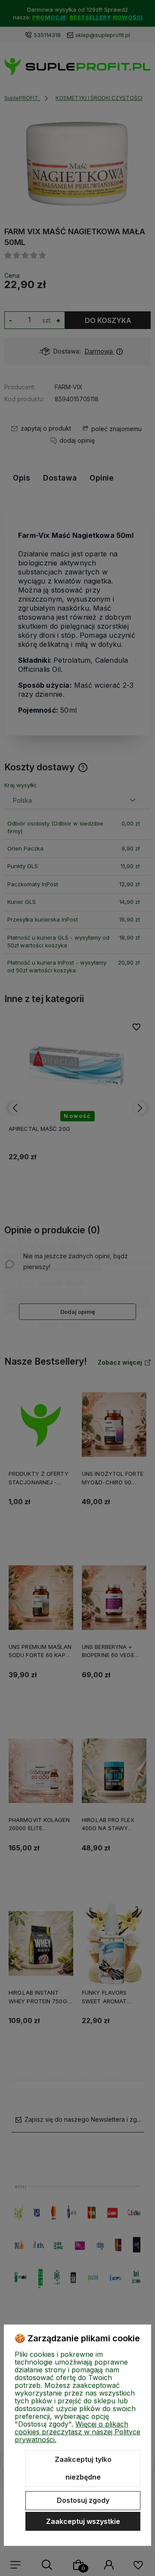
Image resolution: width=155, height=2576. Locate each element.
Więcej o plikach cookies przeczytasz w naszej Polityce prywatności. (77, 2432)
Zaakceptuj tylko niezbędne (83, 2468)
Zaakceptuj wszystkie (83, 2521)
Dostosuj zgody (83, 2500)
